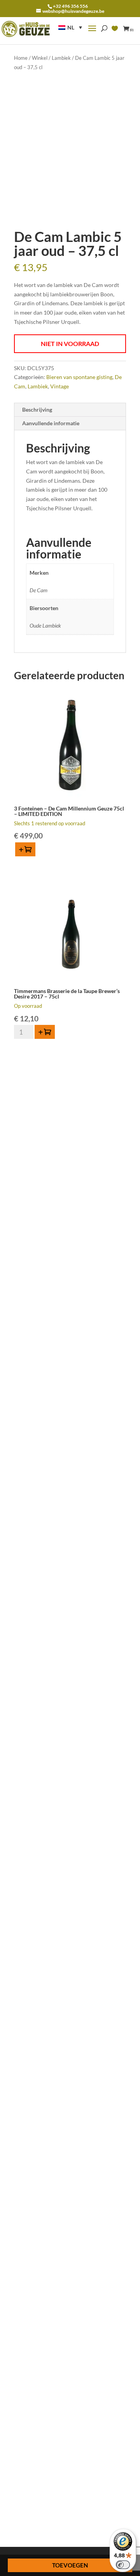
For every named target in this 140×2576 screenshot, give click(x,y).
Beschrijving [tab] (37, 410)
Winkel (40, 58)
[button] (70, 27)
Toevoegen (70, 2565)
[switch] (123, 2565)
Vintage (59, 386)
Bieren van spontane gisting (79, 377)
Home (21, 58)
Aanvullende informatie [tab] (51, 423)
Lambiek (61, 58)
